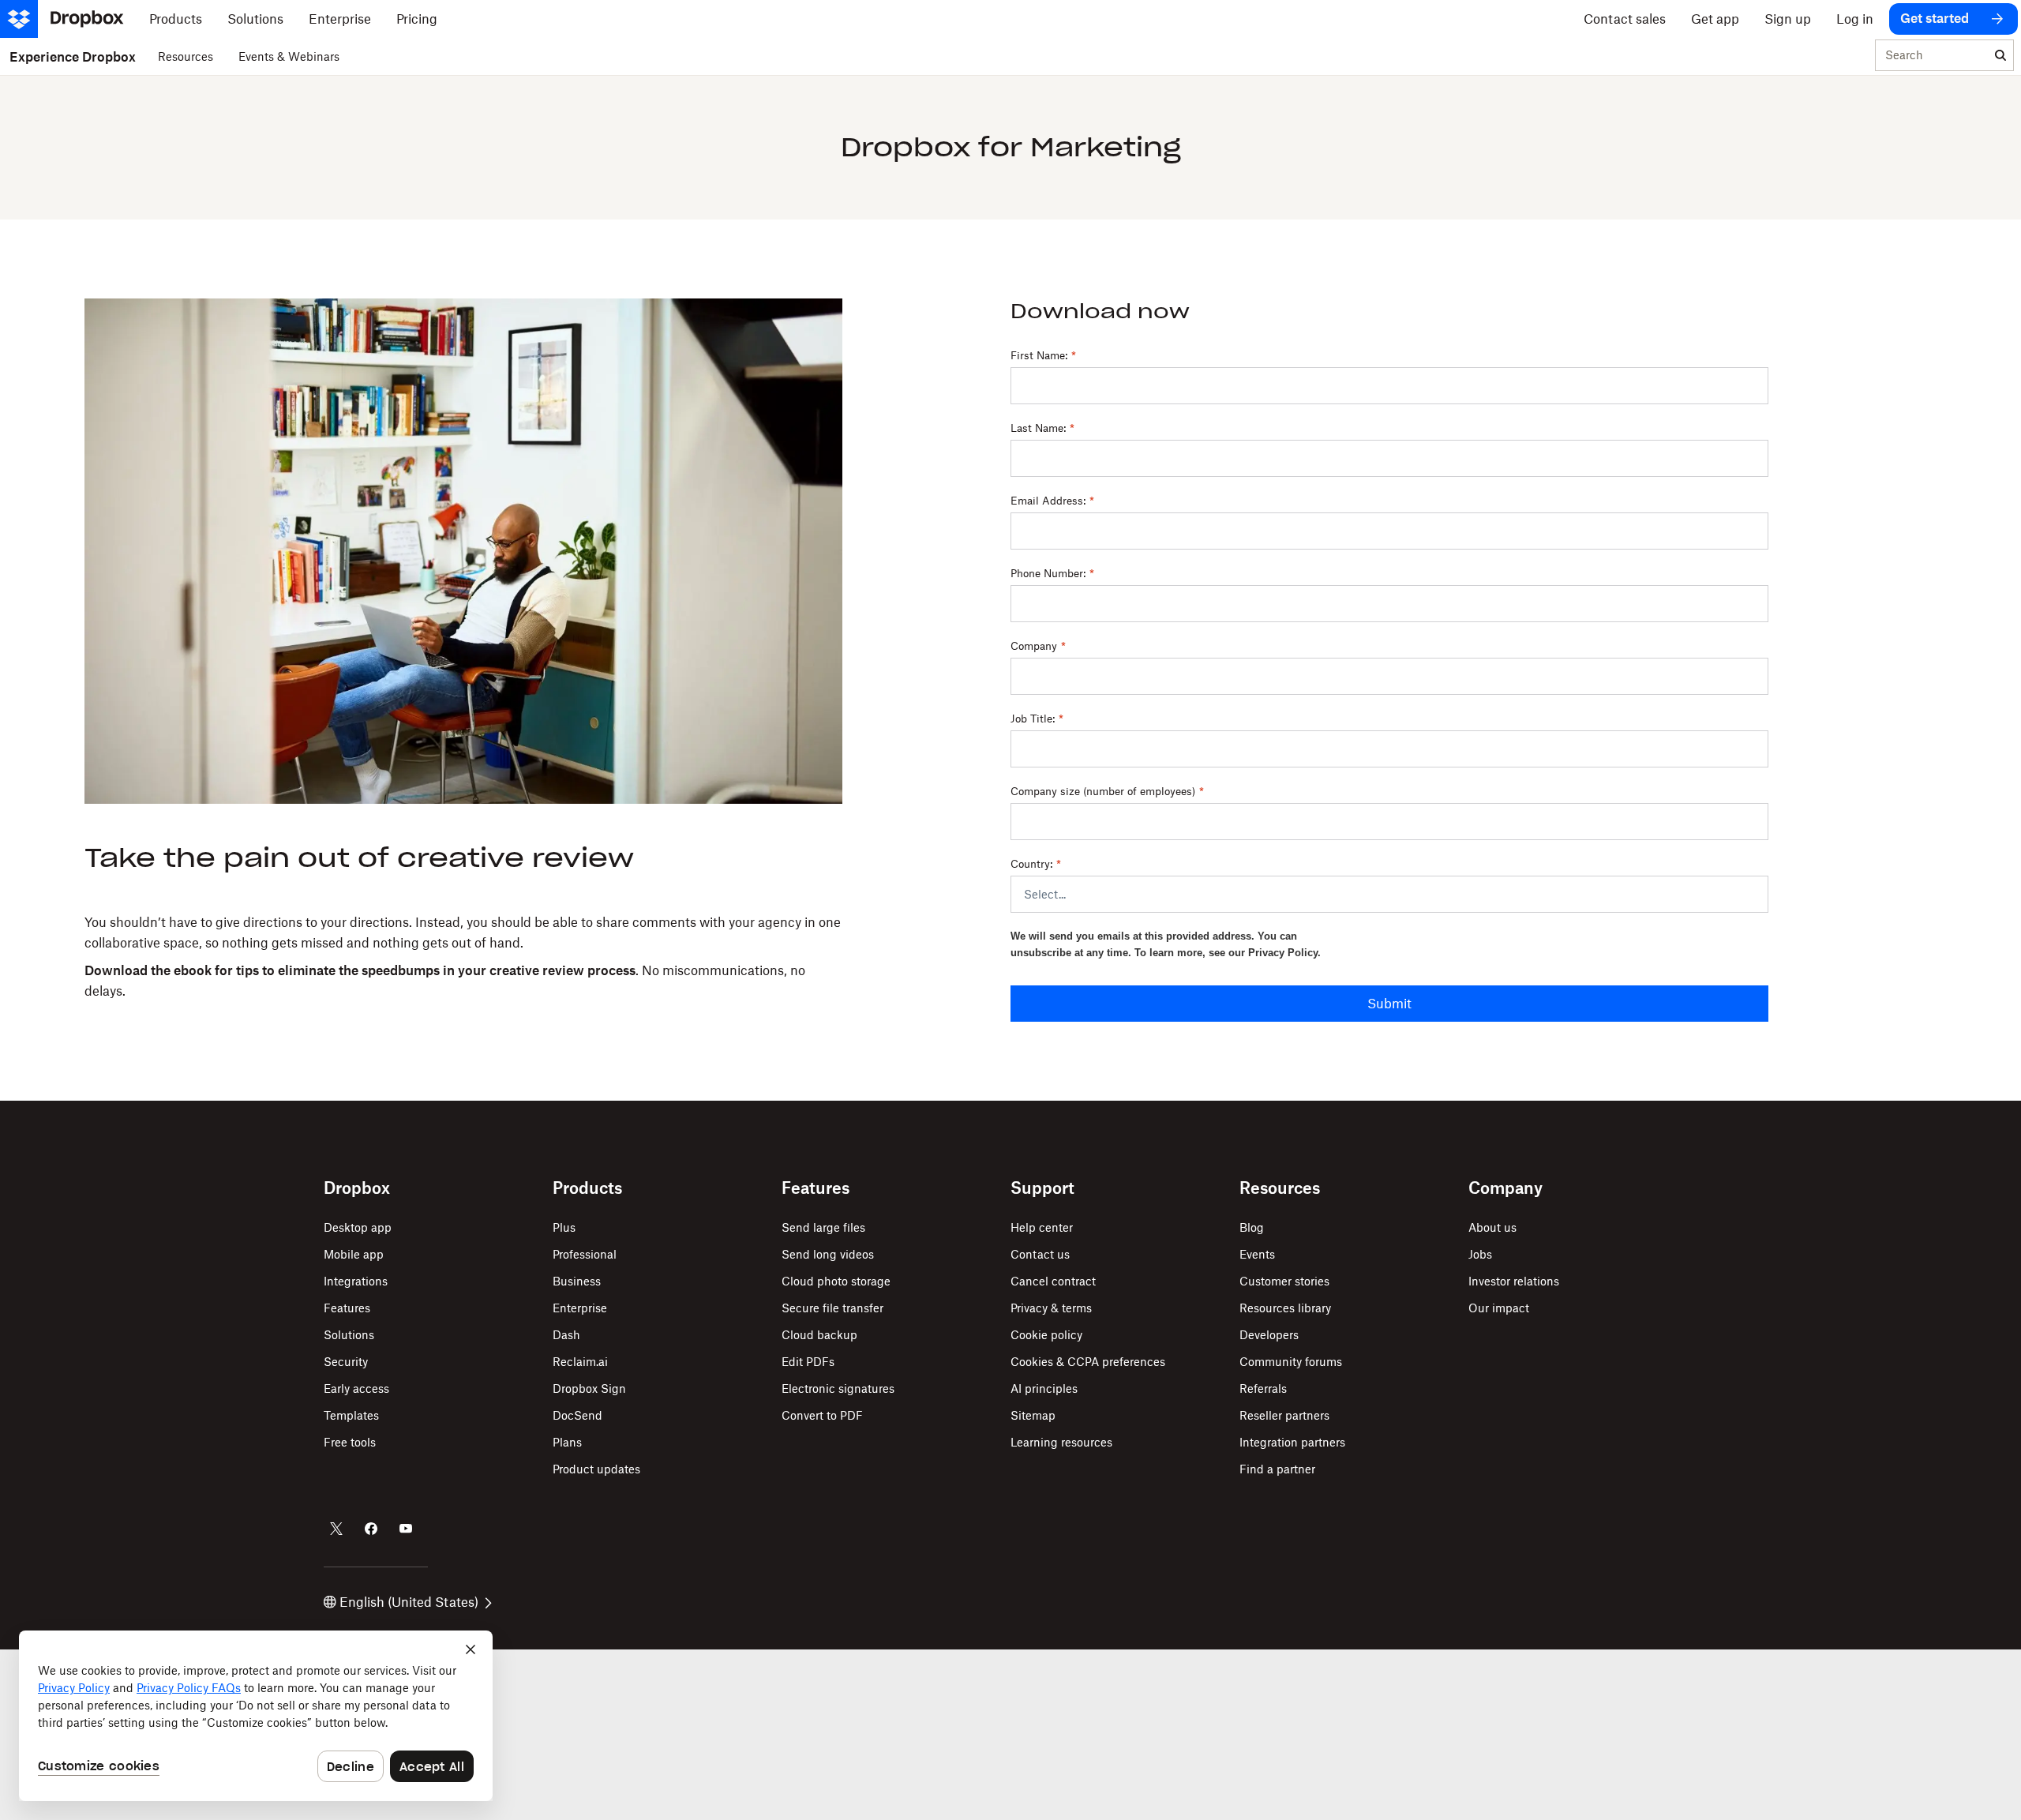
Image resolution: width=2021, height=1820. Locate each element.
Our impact (1499, 1308)
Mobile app (354, 1254)
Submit (1389, 1004)
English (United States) (409, 1602)
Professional (585, 1254)
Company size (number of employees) (1107, 791)
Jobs (1480, 1254)
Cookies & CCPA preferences (1088, 1362)
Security (346, 1362)
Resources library (1285, 1308)
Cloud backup (819, 1335)
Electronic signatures (838, 1388)
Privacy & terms (1051, 1308)
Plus (564, 1227)
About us (1492, 1227)
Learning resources (1061, 1442)
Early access (356, 1388)
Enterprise (580, 1308)
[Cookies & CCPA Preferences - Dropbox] (256, 1716)
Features (347, 1308)
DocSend (577, 1415)
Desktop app (358, 1227)
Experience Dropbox (73, 57)
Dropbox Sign (589, 1388)
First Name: (1043, 355)
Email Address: (1052, 501)
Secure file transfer (832, 1308)
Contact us (1040, 1254)
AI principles (1044, 1388)
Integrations (356, 1281)
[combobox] (1932, 56)
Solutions (349, 1335)
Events (1257, 1254)
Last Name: (1042, 428)
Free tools (350, 1442)
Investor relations (1514, 1281)
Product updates (596, 1469)
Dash (566, 1335)
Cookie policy (1046, 1335)
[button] (463, 957)
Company (1038, 646)
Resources (186, 56)
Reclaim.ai (580, 1362)
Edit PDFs (808, 1362)
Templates (351, 1415)
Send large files (823, 1227)
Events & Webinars (289, 56)
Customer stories (1284, 1281)
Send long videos (828, 1254)
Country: (1036, 864)
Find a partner (1277, 1469)
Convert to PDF (822, 1415)
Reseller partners (1284, 1415)
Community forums (1291, 1362)
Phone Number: (1052, 573)
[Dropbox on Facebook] (371, 1529)
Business (577, 1281)
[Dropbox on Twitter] (336, 1529)
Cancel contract (1053, 1281)
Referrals (1263, 1388)
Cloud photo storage (836, 1281)
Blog (1252, 1227)
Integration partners (1292, 1442)
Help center (1042, 1227)
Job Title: (1037, 719)
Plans (567, 1442)
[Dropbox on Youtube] (406, 1529)
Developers (1269, 1335)
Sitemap (1033, 1415)
